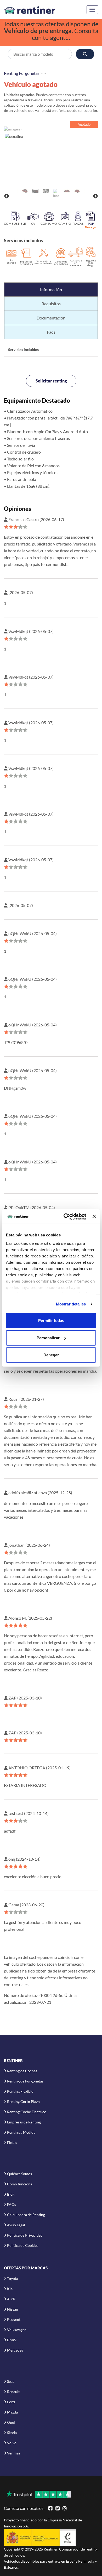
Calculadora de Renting (26, 2215)
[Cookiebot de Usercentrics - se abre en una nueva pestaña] (65, 1216)
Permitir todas (51, 1321)
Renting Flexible (20, 2091)
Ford (11, 2402)
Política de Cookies (23, 2245)
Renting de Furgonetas (25, 2081)
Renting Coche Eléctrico (27, 2112)
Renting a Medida (21, 2132)
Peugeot (14, 2319)
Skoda (12, 2433)
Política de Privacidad (25, 2235)
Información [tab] (51, 289)
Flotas (12, 2142)
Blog (11, 2194)
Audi (11, 2299)
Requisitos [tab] (51, 304)
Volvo (12, 2443)
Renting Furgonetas (22, 73)
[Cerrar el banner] (94, 1216)
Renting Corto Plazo (23, 2102)
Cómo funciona (20, 2184)
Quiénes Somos (19, 2174)
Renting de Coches (22, 2071)
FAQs (12, 2204)
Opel (11, 2422)
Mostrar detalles (71, 1304)
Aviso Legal (16, 2225)
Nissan (13, 2309)
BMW (12, 2340)
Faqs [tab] (51, 332)
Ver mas (14, 2453)
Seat (10, 2381)
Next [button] (95, 196)
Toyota (13, 2278)
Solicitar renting (51, 381)
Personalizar (48, 1338)
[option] (51, 156)
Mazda (12, 2412)
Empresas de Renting (24, 2122)
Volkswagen (17, 2330)
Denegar (51, 1355)
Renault (13, 2392)
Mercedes (15, 2350)
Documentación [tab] (51, 318)
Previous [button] (7, 196)
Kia (10, 2289)
